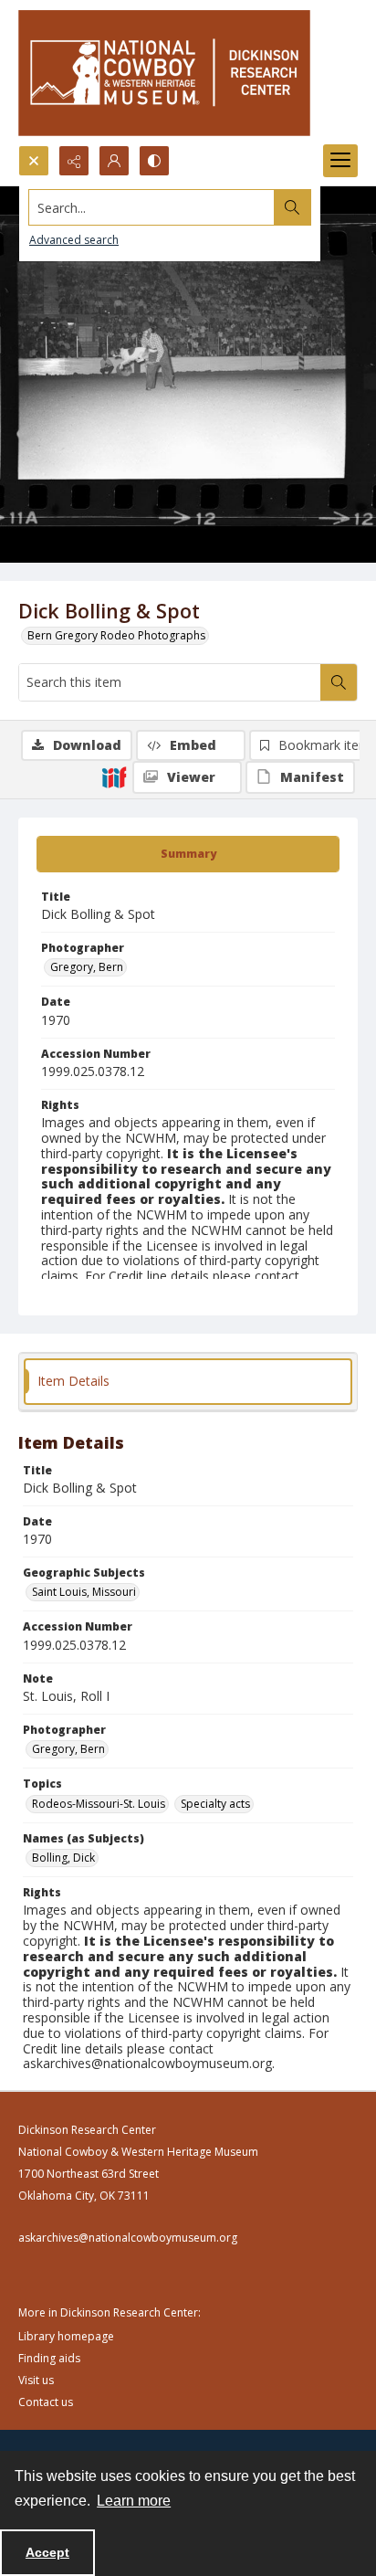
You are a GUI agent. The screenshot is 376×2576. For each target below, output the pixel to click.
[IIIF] (114, 776)
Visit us (36, 2380)
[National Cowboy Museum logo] (164, 73)
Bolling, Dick (63, 1858)
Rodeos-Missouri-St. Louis (99, 1804)
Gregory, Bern (87, 967)
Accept (47, 2552)
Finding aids (49, 2358)
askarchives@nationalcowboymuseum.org (128, 2238)
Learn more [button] (134, 2501)
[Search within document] (339, 682)
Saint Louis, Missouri (84, 1592)
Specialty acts (215, 1804)
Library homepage (66, 2336)
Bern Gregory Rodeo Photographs (116, 635)
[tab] (188, 854)
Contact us (46, 2402)
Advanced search (74, 240)
